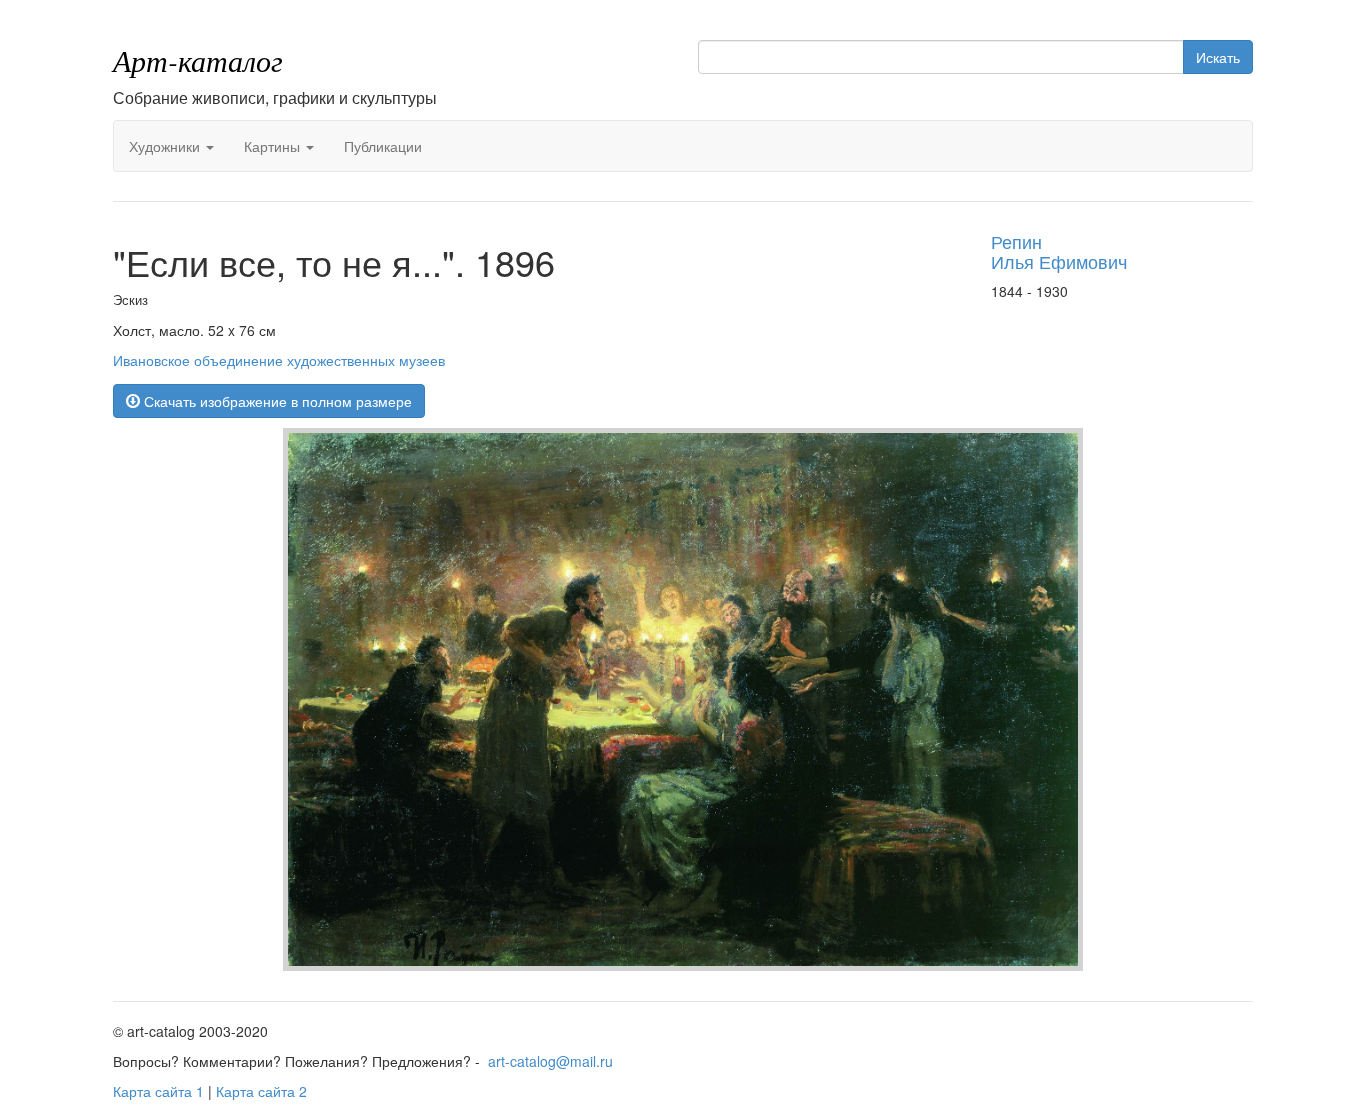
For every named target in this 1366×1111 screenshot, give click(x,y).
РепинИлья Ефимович (1059, 251)
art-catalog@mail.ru (550, 1061)
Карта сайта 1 (158, 1091)
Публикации (383, 146)
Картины (274, 146)
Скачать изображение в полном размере (276, 401)
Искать (1218, 57)
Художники (166, 146)
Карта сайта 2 (261, 1091)
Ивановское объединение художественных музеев (279, 360)
